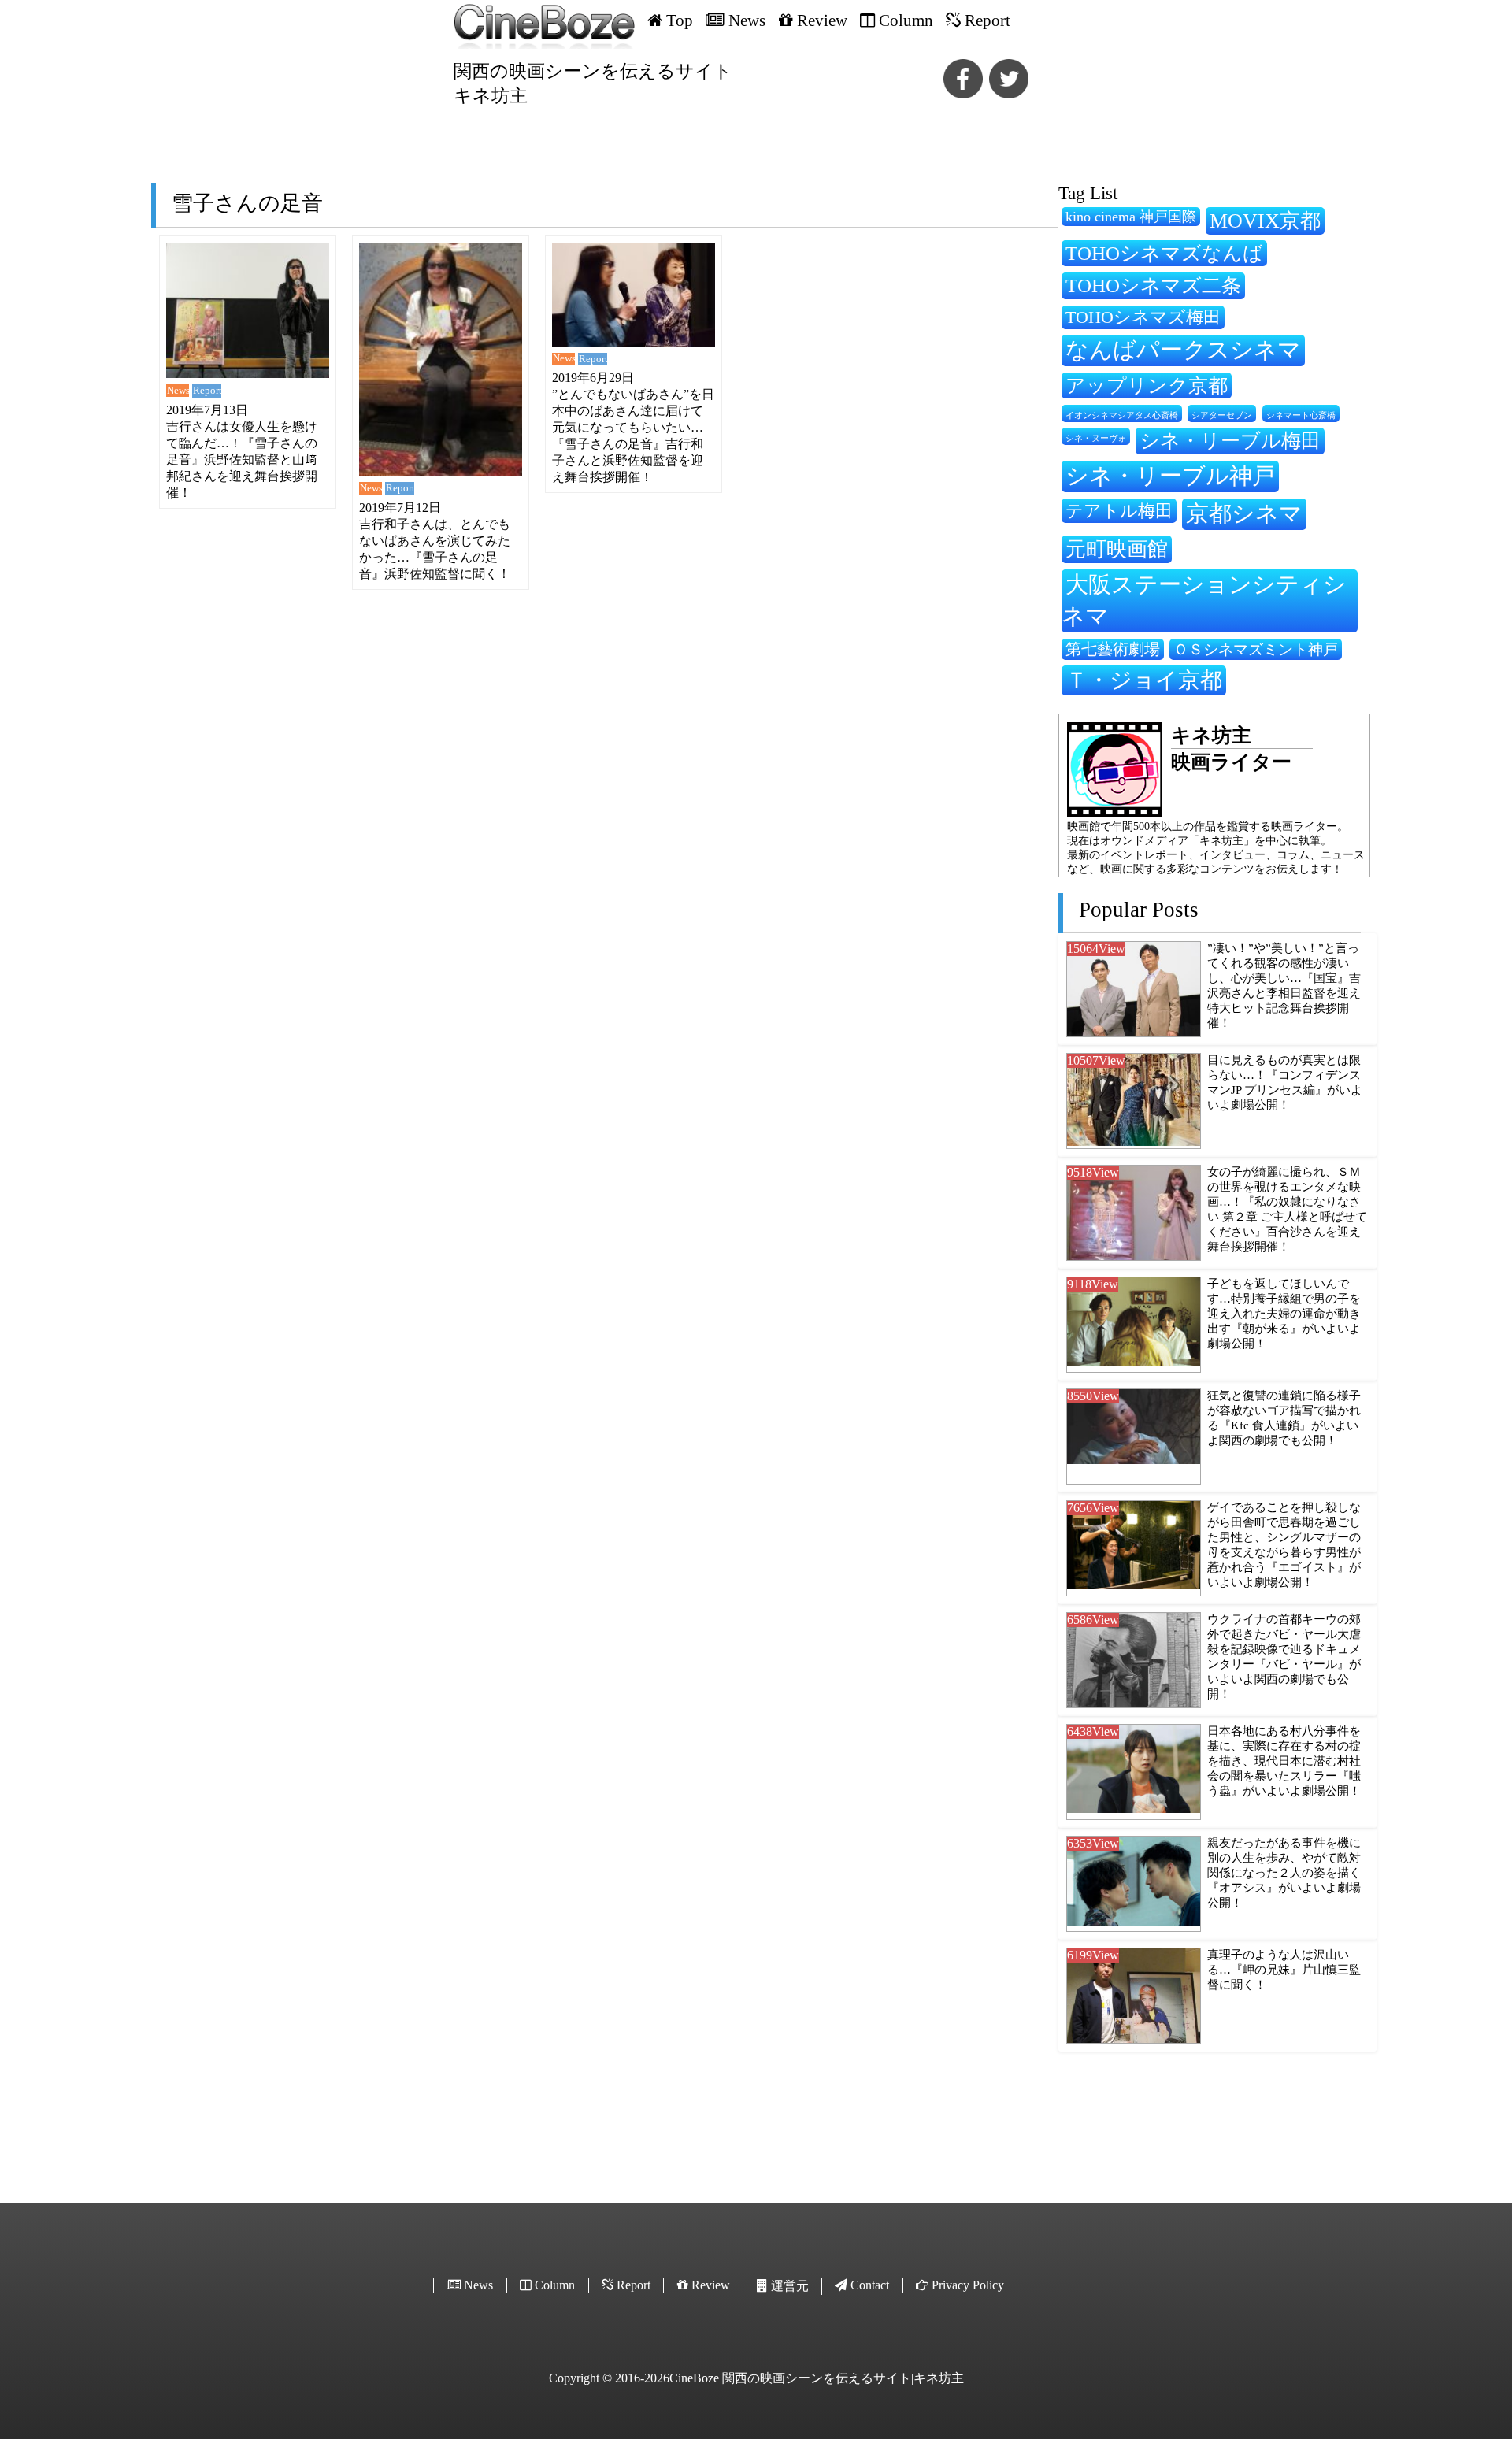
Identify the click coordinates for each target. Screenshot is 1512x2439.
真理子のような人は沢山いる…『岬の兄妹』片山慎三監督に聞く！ (1284, 1970)
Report (207, 391)
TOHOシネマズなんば (1164, 253)
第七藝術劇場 (1113, 649)
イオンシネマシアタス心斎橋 (1122, 415)
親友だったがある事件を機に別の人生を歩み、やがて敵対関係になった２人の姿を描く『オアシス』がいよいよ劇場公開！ (1284, 1873)
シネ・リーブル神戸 (1170, 476)
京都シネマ (1244, 513)
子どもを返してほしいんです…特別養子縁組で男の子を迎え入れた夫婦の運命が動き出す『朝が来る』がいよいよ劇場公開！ (1284, 1314)
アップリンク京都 (1147, 385)
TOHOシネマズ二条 (1153, 285)
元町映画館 (1117, 549)
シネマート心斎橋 (1301, 415)
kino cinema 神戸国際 (1131, 217)
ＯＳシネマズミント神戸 (1256, 649)
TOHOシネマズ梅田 (1143, 317)
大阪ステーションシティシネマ (1204, 600)
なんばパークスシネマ (1183, 350)
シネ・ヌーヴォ (1096, 438)
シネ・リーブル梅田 (1230, 440)
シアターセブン (1222, 415)
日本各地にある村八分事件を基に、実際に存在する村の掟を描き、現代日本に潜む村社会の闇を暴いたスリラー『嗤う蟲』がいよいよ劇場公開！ (1284, 1761)
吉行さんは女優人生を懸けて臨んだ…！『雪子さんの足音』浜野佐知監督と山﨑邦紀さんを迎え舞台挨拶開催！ (242, 460)
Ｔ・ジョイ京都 (1144, 680)
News (178, 391)
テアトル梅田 (1119, 511)
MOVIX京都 (1265, 221)
